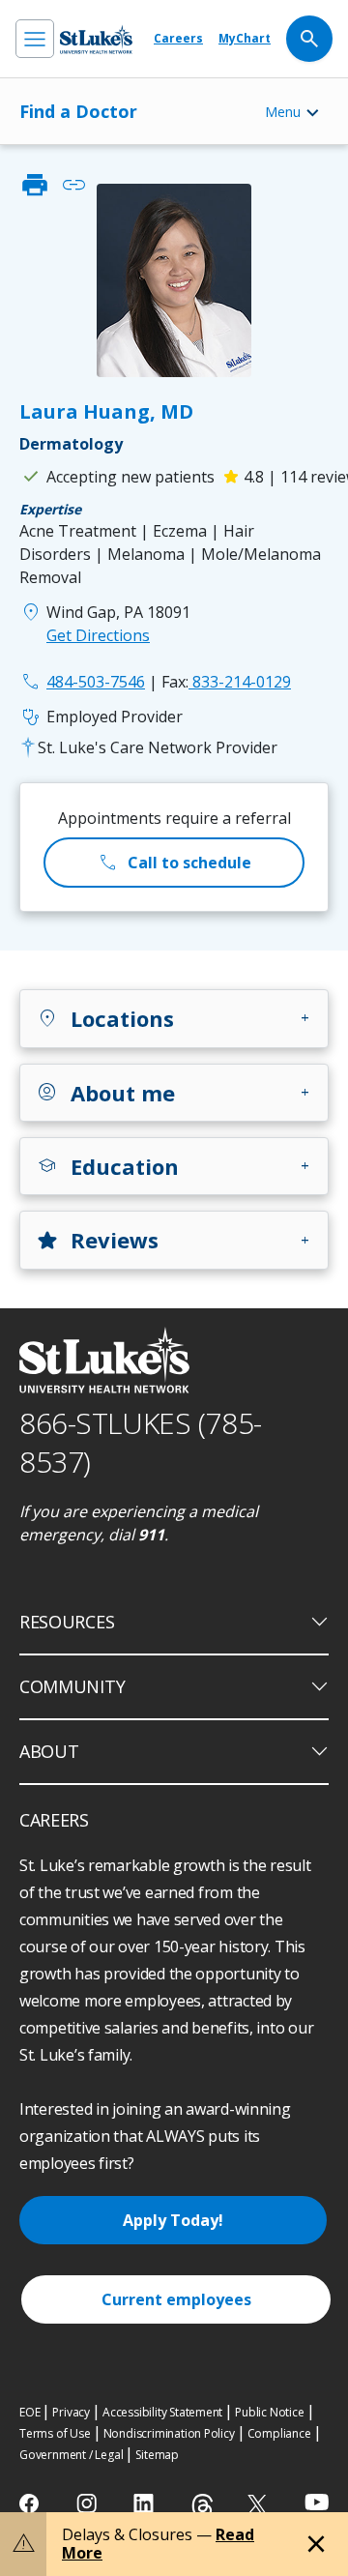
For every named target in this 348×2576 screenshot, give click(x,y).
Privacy (71, 2412)
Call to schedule (174, 863)
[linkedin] (145, 2503)
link (73, 185)
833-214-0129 (226, 682)
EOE (29, 2412)
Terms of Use (55, 2433)
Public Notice (269, 2412)
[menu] (35, 39)
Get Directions (98, 635)
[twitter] (260, 2504)
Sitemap (157, 2455)
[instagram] (88, 2503)
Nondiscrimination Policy (169, 2433)
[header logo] (96, 39)
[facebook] (31, 2503)
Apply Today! (173, 2220)
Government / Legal (71, 2455)
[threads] (203, 2506)
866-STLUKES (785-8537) (141, 1443)
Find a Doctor (78, 111)
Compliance (279, 2433)
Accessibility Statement (162, 2412)
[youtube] (317, 2502)
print (35, 185)
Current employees (176, 2299)
